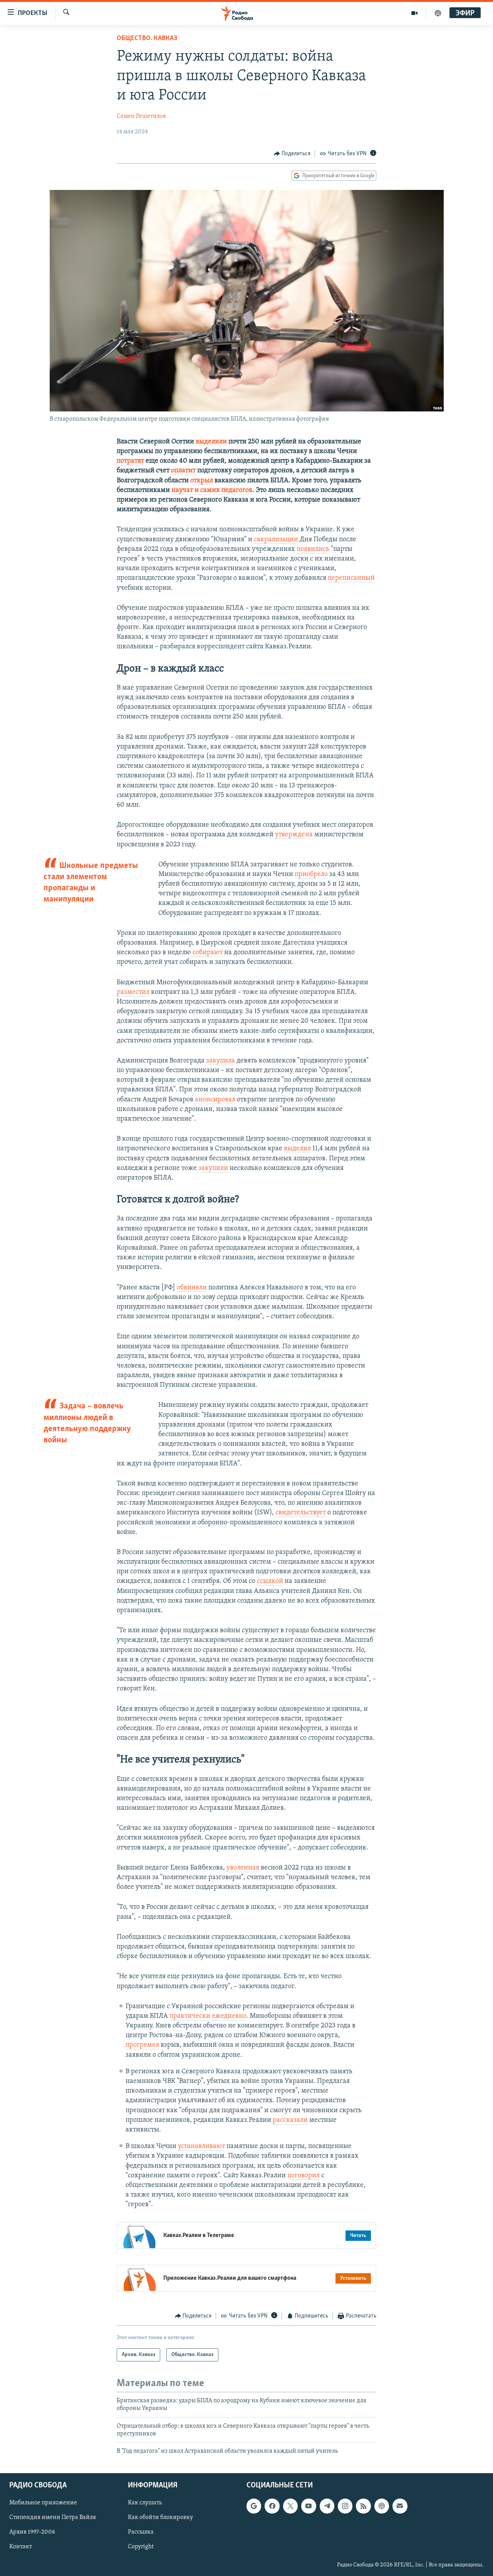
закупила (221, 1061)
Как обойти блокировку (160, 2517)
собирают (207, 953)
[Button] (292, 154)
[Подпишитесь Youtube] (309, 2506)
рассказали (290, 2120)
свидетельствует (300, 1513)
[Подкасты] (382, 2506)
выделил (297, 1149)
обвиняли (192, 1288)
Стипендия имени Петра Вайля (53, 2517)
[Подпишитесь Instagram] (345, 2506)
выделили (211, 442)
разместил (133, 992)
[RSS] (363, 2506)
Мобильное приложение (43, 2503)
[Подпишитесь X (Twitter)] (290, 2506)
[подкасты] (438, 13)
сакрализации (276, 540)
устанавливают (201, 2146)
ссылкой (270, 1581)
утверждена (294, 835)
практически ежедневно (208, 2016)
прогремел (142, 2045)
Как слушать (145, 2503)
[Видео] (415, 13)
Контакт (21, 2547)
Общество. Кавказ (147, 39)
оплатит (183, 471)
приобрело (311, 874)
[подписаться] (400, 2506)
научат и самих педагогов (212, 490)
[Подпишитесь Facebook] (272, 2506)
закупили (213, 1168)
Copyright (141, 2547)
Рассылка (141, 2532)
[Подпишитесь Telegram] (327, 2506)
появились (313, 549)
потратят (130, 461)
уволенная (243, 1868)
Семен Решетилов (141, 116)
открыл (202, 481)
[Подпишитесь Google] (254, 2506)
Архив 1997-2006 (32, 2532)
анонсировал (214, 1100)
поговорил (304, 2176)
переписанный (351, 578)
